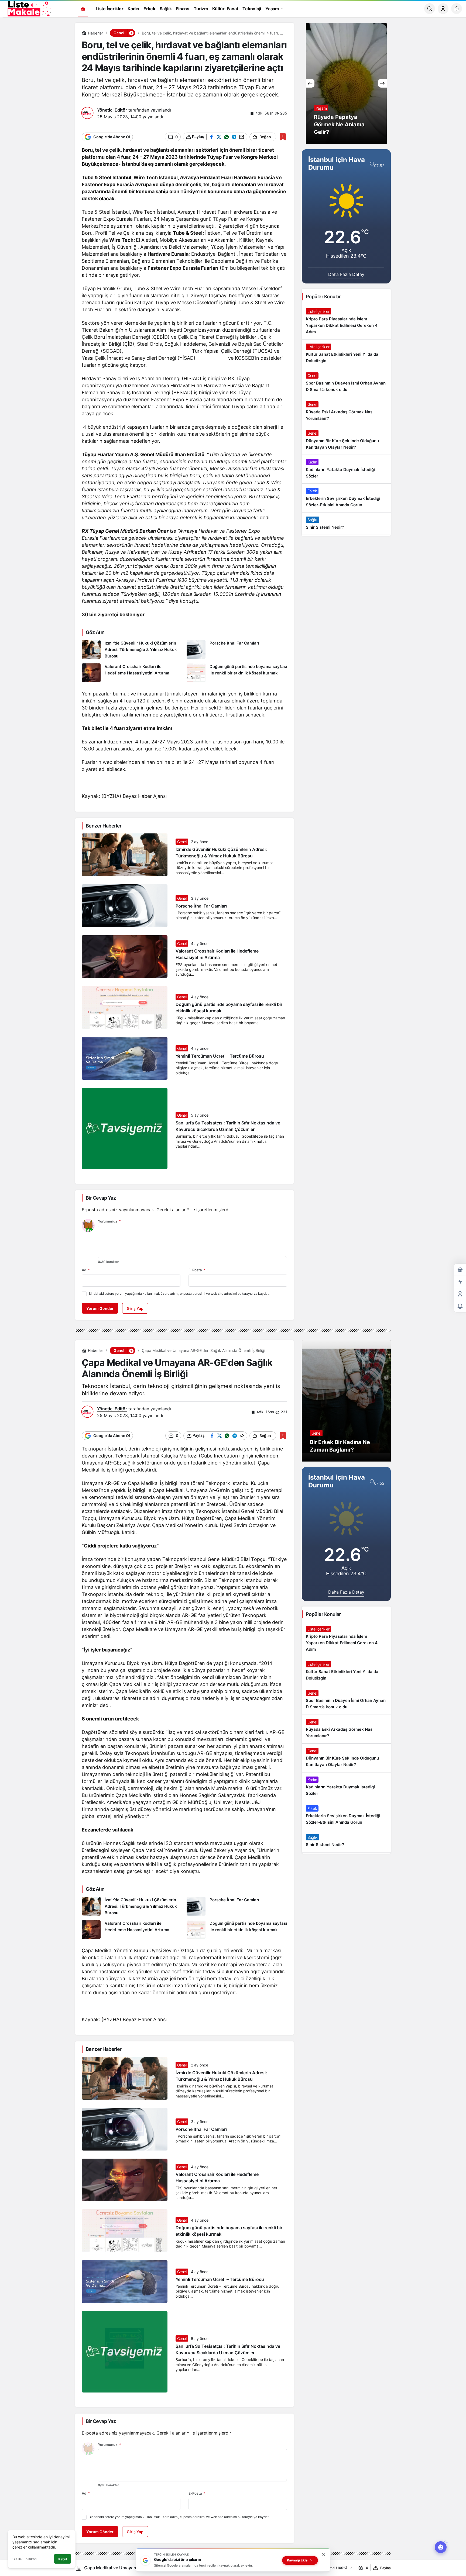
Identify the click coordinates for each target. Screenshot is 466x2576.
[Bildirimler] (457, 9)
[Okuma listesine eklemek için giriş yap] (283, 137)
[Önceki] (310, 83)
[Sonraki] (382, 83)
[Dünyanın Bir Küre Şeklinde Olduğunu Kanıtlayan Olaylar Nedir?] (346, 440)
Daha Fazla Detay (346, 274)
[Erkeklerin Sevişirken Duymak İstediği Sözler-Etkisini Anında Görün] (346, 498)
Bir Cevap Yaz (101, 1198)
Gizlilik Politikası (25, 2559)
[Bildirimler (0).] (460, 1306)
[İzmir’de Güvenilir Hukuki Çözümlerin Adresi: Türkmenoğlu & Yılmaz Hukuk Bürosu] (132, 650)
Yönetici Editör (112, 110)
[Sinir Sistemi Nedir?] (346, 524)
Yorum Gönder (100, 1308)
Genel (182, 842)
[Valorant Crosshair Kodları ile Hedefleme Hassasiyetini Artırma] (132, 673)
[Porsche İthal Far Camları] (237, 650)
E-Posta (197, 1270)
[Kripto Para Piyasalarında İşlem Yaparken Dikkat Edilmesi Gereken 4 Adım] (346, 322)
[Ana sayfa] (83, 9)
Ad (86, 1270)
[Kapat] (324, 2555)
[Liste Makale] (28, 8)
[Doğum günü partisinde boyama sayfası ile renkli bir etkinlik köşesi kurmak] (237, 673)
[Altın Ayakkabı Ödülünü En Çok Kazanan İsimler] (346, 83)
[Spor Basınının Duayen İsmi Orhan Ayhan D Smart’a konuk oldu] (346, 383)
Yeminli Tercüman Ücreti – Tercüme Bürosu (220, 1056)
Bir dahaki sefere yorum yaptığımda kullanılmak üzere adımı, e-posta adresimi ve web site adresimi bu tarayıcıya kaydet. (179, 1294)
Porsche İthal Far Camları (201, 906)
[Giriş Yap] (443, 9)
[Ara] (430, 9)
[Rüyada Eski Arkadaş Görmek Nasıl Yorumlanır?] (346, 411)
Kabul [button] (63, 2559)
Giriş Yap (135, 1308)
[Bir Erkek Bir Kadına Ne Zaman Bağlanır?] (346, 1401)
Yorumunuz (109, 1221)
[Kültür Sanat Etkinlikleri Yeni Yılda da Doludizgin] (346, 354)
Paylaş (386, 2568)
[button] (131, 33)
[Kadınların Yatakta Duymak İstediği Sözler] (346, 469)
